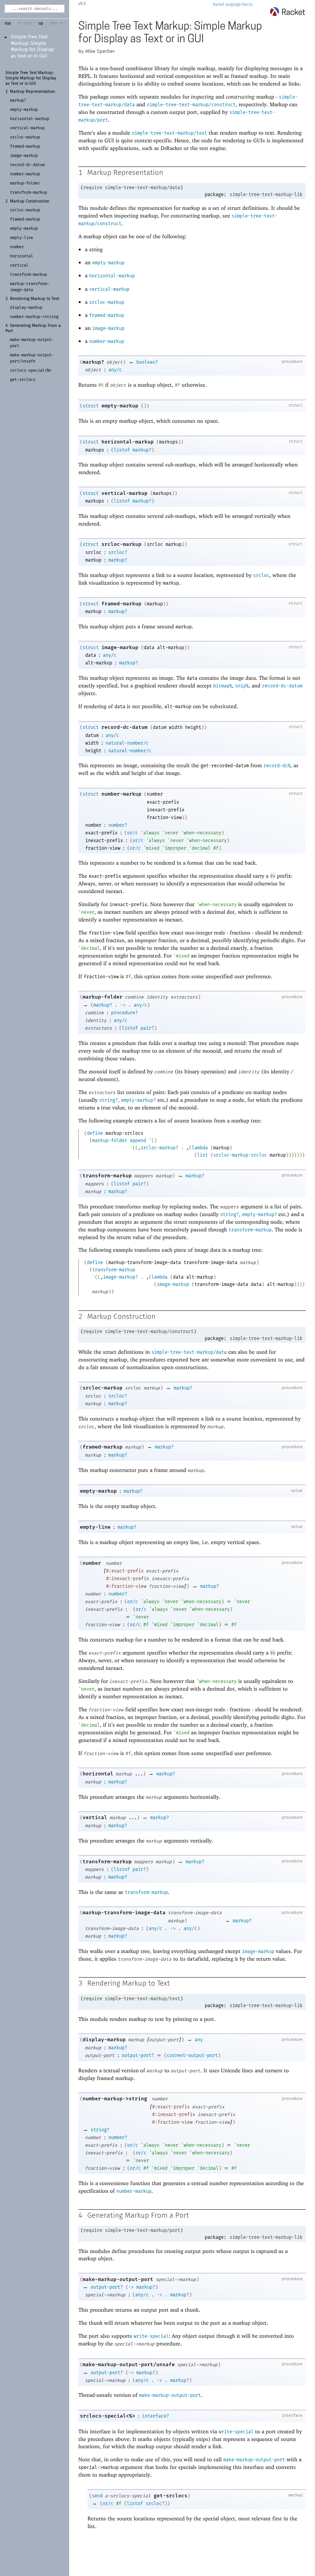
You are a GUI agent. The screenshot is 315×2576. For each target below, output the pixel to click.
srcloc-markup (107, 302)
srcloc (261, 575)
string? (109, 1100)
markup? (93, 362)
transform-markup (107, 1176)
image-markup (108, 328)
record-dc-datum (282, 686)
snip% (242, 686)
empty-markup (108, 263)
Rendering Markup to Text (35, 299)
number (92, 1563)
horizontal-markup (112, 276)
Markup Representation (32, 92)
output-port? (138, 2055)
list (202, 1155)
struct (91, 406)
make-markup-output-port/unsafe (129, 2364)
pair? (147, 1028)
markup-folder (103, 997)
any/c (115, 370)
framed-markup (107, 315)
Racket (219, 5)
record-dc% (277, 766)
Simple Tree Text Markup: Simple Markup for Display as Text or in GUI (31, 78)
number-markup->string (115, 2099)
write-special (151, 2336)
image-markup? (120, 1277)
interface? (156, 2416)
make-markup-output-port (118, 2279)
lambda (200, 1148)
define (95, 1133)
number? (118, 825)
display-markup (104, 2040)
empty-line (95, 1527)
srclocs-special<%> (108, 2416)
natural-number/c (127, 743)
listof (122, 450)
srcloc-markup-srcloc (240, 1155)
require (93, 188)
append (138, 1140)
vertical (95, 1817)
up (41, 23)
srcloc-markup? (159, 1148)
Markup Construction (30, 201)
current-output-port (192, 2055)
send (97, 2496)
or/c (133, 833)
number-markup (107, 341)
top (8, 23)
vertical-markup (109, 289)
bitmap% (223, 686)
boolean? (147, 362)
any (199, 2040)
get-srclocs (171, 2496)
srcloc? (118, 552)
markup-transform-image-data (124, 1913)
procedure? (124, 1013)
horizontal (98, 1774)
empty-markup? (138, 1100)
